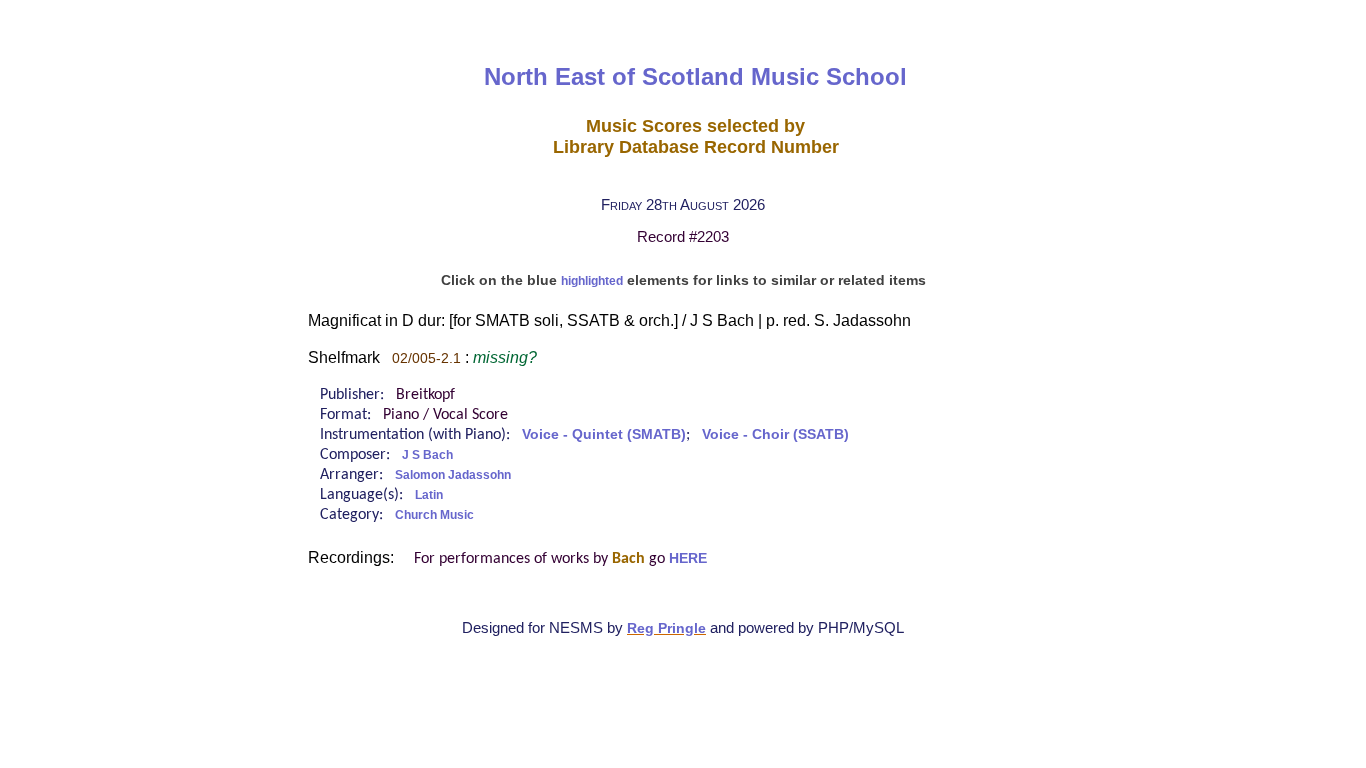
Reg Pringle (666, 628)
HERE (688, 558)
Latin (429, 495)
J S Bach (427, 455)
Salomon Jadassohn (453, 475)
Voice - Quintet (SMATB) (604, 434)
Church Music (434, 515)
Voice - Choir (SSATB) (775, 434)
